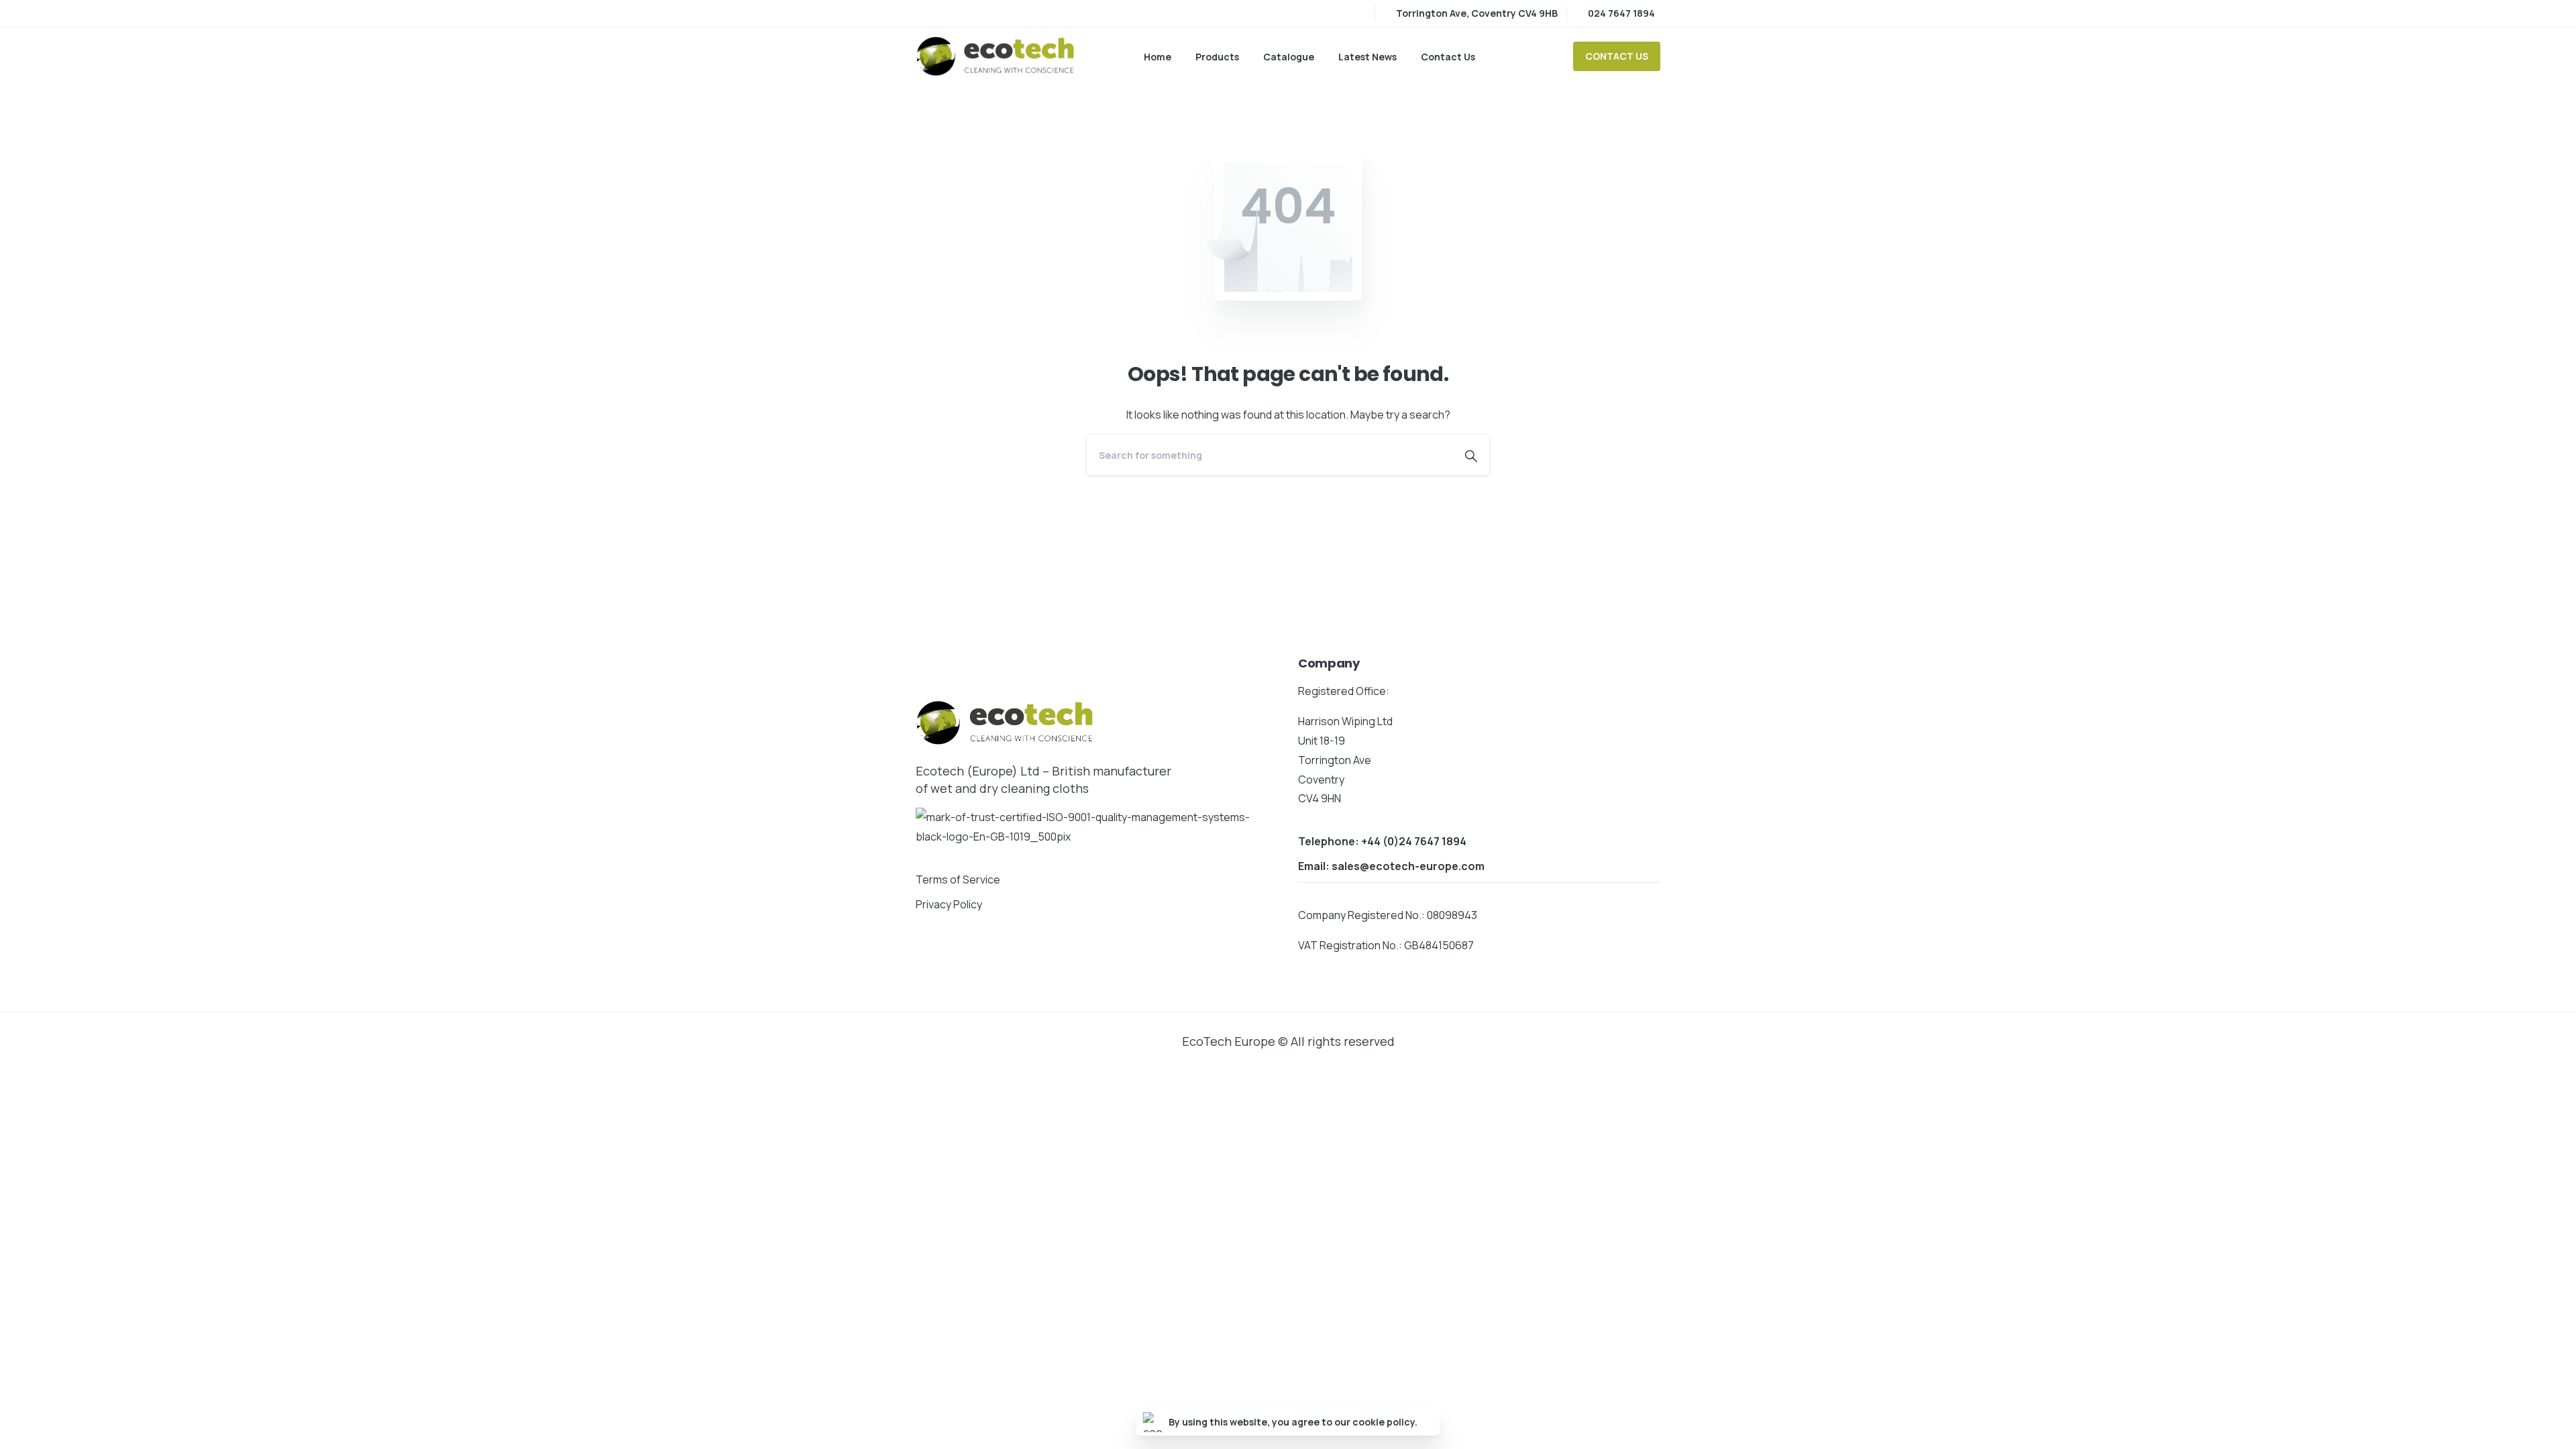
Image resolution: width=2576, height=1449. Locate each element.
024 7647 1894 (1621, 13)
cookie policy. (1385, 1422)
